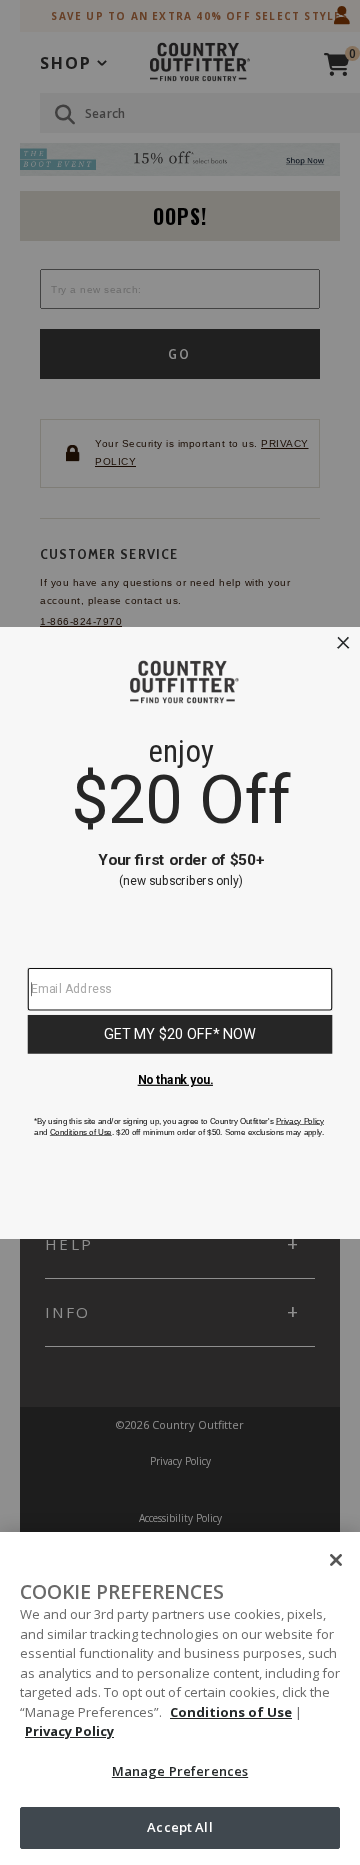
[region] (180, 1698)
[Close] (336, 1560)
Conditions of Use (231, 1712)
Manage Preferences (180, 1771)
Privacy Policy (69, 1731)
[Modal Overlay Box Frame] (180, 932)
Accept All (179, 1827)
